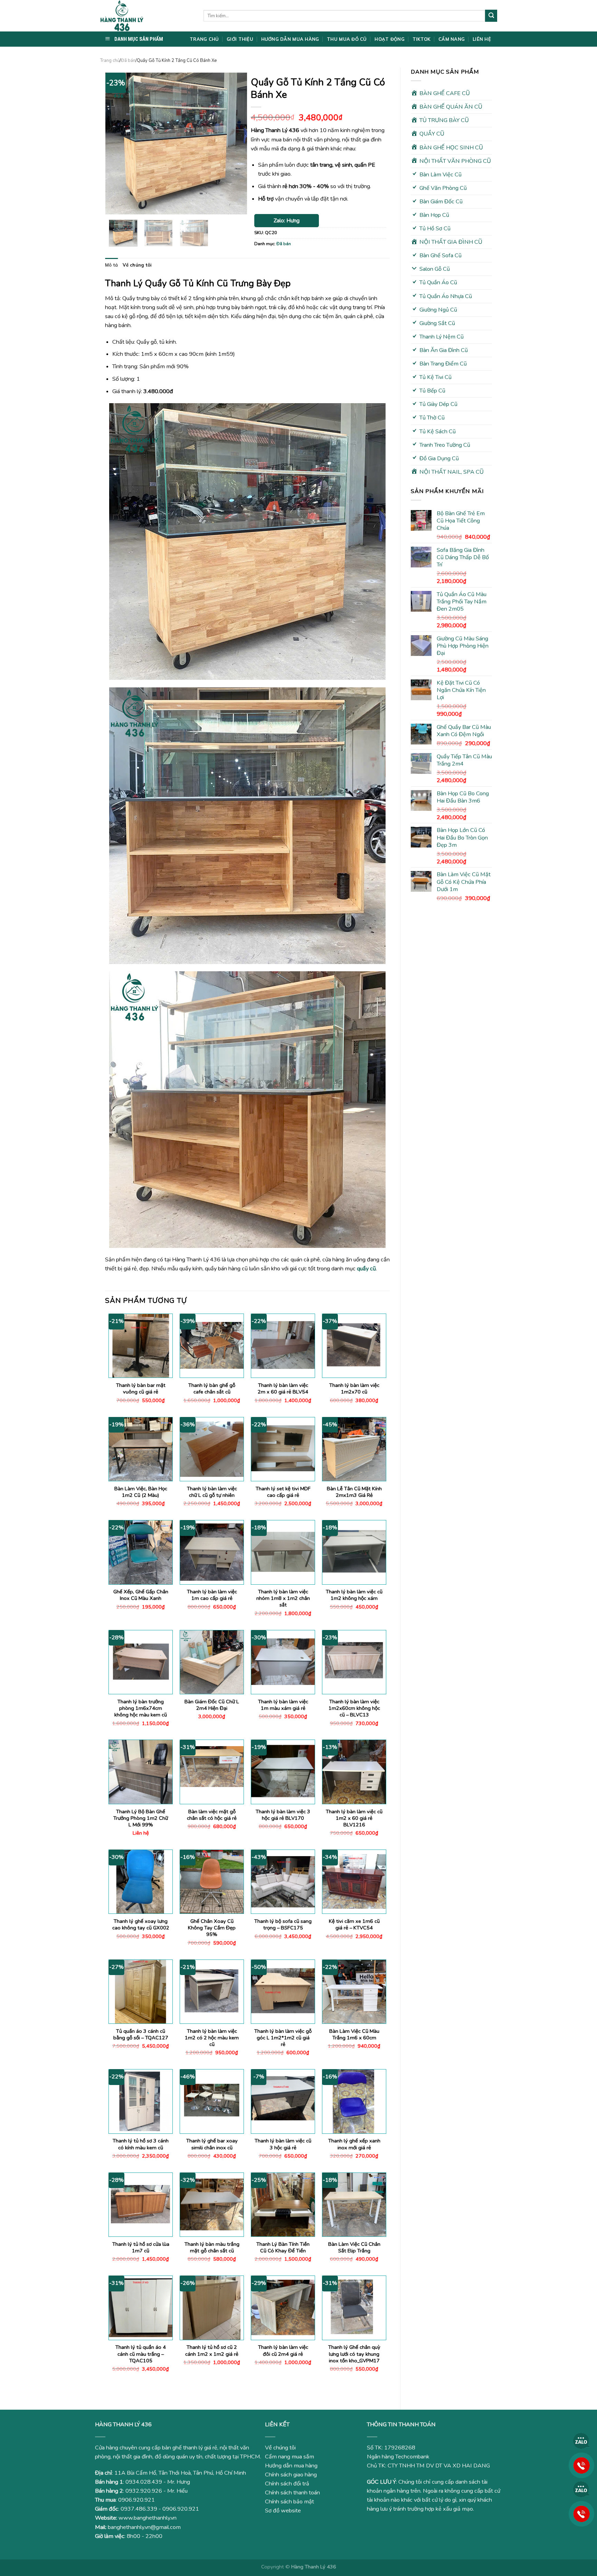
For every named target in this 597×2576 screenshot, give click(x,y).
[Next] (236, 143)
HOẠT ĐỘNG (389, 39)
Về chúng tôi (137, 265)
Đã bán (128, 61)
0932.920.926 (144, 2491)
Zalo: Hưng (287, 221)
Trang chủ (110, 61)
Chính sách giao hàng (291, 2475)
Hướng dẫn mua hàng (291, 2466)
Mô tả (111, 265)
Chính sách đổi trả (287, 2484)
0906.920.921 (136, 2500)
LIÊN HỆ (482, 39)
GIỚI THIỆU (240, 39)
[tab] (111, 265)
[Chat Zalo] (581, 2441)
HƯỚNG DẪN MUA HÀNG (290, 39)
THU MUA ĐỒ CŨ (347, 39)
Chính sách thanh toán (292, 2493)
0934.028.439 (144, 2482)
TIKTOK (422, 39)
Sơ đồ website (283, 2511)
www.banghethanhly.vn (148, 2518)
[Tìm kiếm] (491, 16)
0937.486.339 (139, 2509)
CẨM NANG (452, 39)
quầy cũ (366, 1269)
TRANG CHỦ (204, 39)
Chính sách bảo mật (290, 2502)
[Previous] (117, 143)
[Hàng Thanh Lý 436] (146, 16)
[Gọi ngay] (581, 2465)
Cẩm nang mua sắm (290, 2457)
